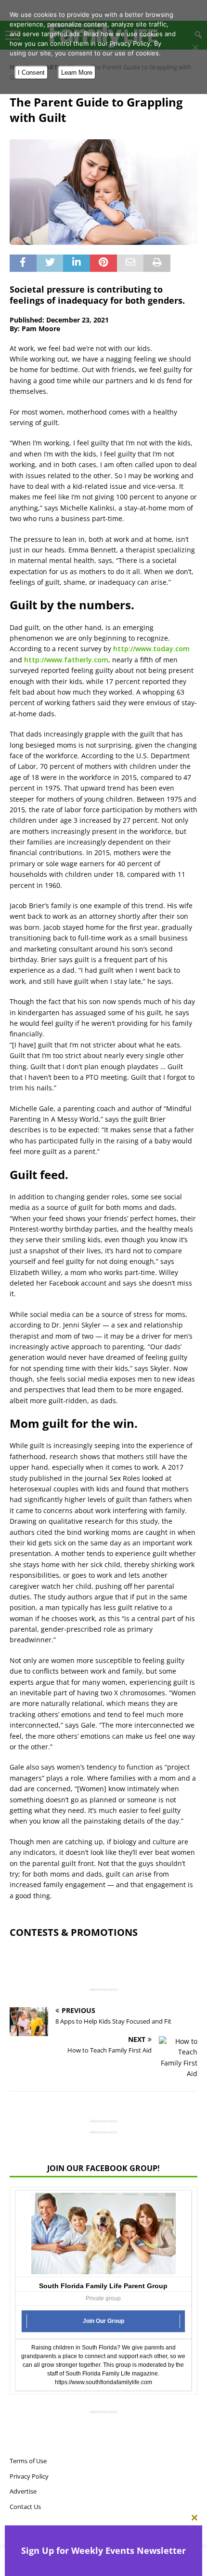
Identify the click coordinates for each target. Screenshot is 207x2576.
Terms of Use (28, 2461)
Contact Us (25, 2507)
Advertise (23, 2491)
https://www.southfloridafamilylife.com (103, 2382)
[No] (195, 47)
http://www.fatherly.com (66, 660)
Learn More (77, 73)
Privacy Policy (29, 2476)
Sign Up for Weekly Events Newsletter (103, 2550)
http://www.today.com (151, 649)
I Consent (31, 73)
